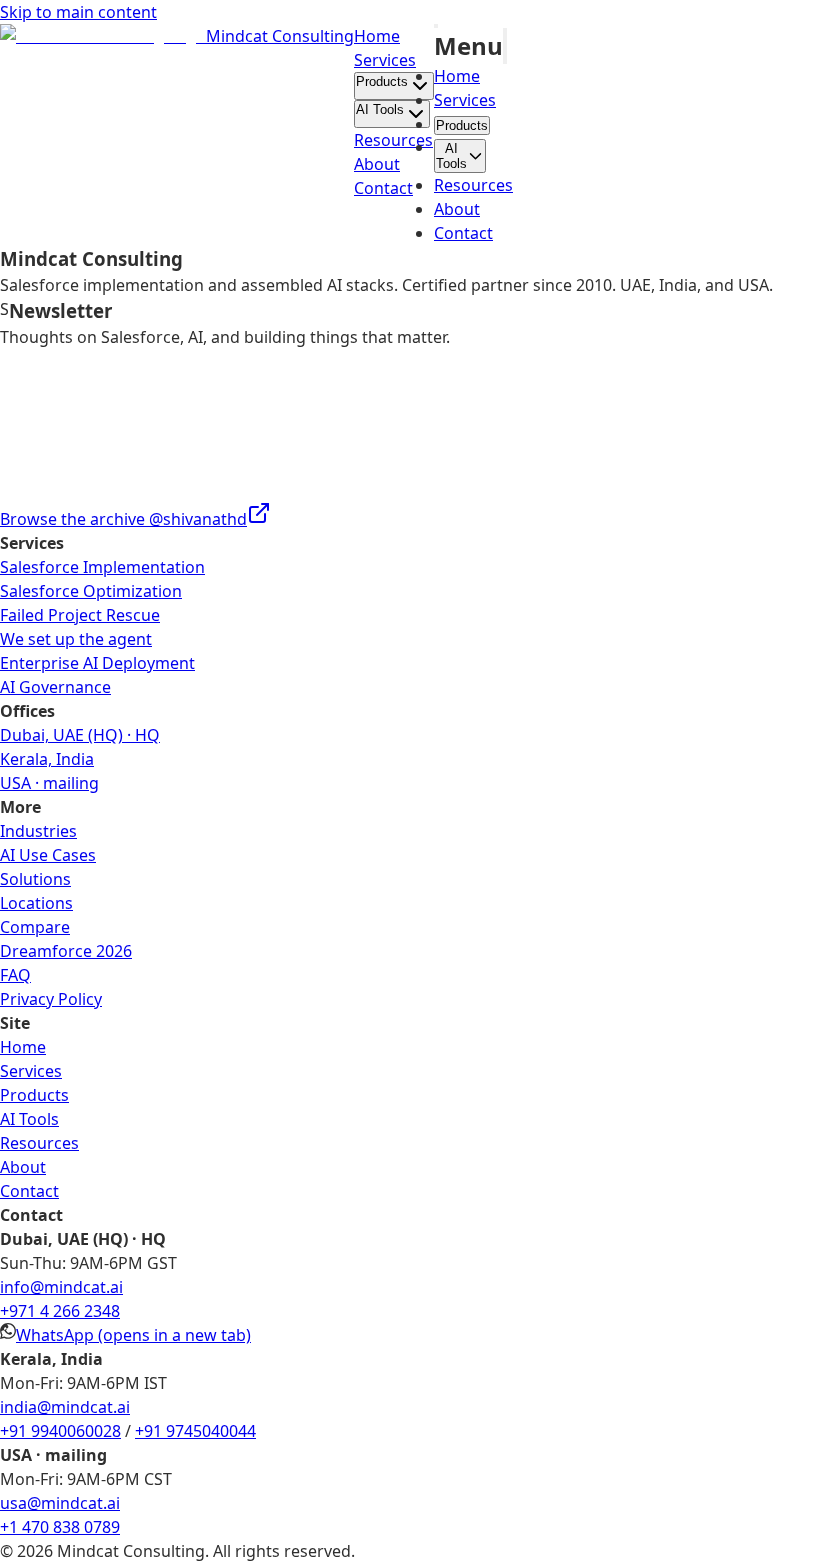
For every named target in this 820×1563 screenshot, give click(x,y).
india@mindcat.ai (65, 1407)
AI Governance (55, 687)
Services (385, 60)
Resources (393, 140)
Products (382, 81)
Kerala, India (47, 759)
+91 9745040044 (195, 1431)
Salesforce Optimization (91, 591)
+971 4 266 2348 (60, 1311)
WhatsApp (133, 1335)
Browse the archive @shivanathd (123, 519)
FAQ (15, 975)
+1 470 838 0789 (60, 1527)
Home (377, 36)
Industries (38, 831)
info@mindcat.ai (61, 1287)
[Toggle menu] (436, 26)
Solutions (35, 879)
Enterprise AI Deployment (97, 663)
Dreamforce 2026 (66, 951)
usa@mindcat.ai (60, 1503)
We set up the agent (76, 639)
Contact (383, 188)
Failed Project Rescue (80, 615)
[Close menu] (505, 46)
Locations (36, 903)
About (377, 164)
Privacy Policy (51, 999)
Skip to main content (78, 12)
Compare (35, 927)
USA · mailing (49, 783)
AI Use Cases (48, 855)
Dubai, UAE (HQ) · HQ (80, 735)
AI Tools (380, 109)
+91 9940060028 (60, 1431)
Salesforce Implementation (102, 567)
